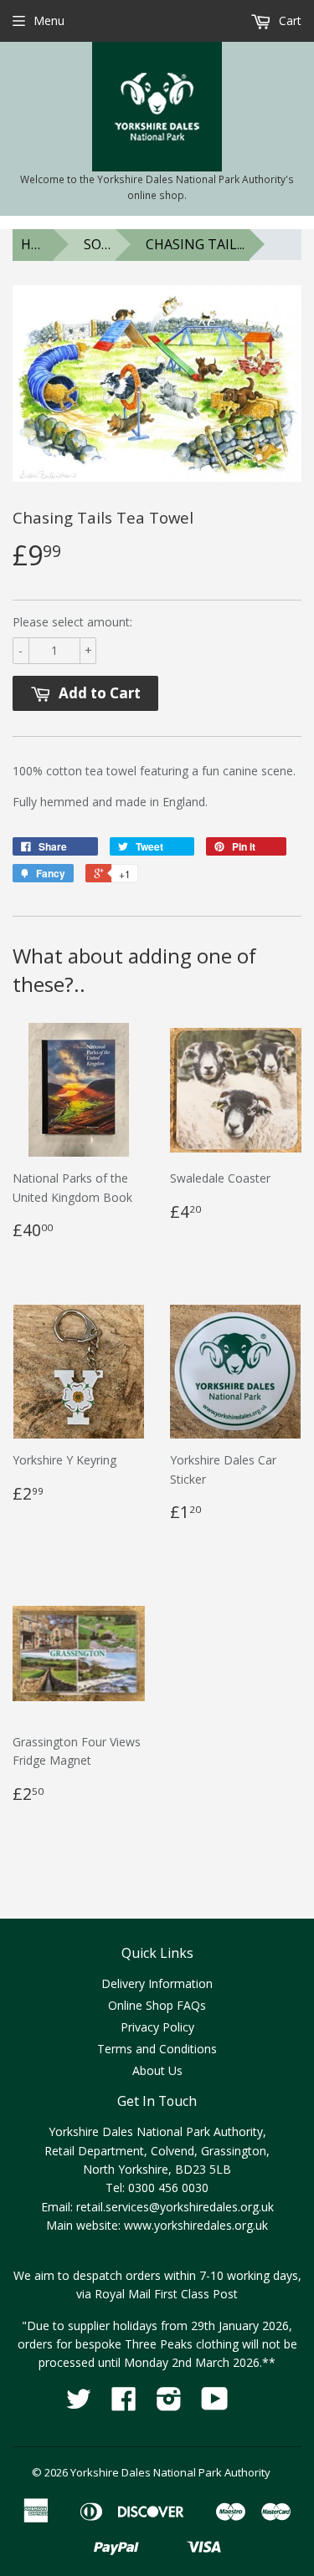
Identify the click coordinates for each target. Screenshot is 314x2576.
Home (38, 244)
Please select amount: (72, 622)
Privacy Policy (157, 2027)
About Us (157, 2070)
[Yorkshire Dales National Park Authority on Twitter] (79, 2404)
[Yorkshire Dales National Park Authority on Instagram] (169, 2404)
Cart (288, 20)
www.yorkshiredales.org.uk (196, 2225)
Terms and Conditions (157, 2049)
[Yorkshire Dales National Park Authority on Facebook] (124, 2404)
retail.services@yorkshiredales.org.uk (175, 2207)
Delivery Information (157, 1983)
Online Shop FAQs (157, 2005)
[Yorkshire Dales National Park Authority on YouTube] (215, 2404)
